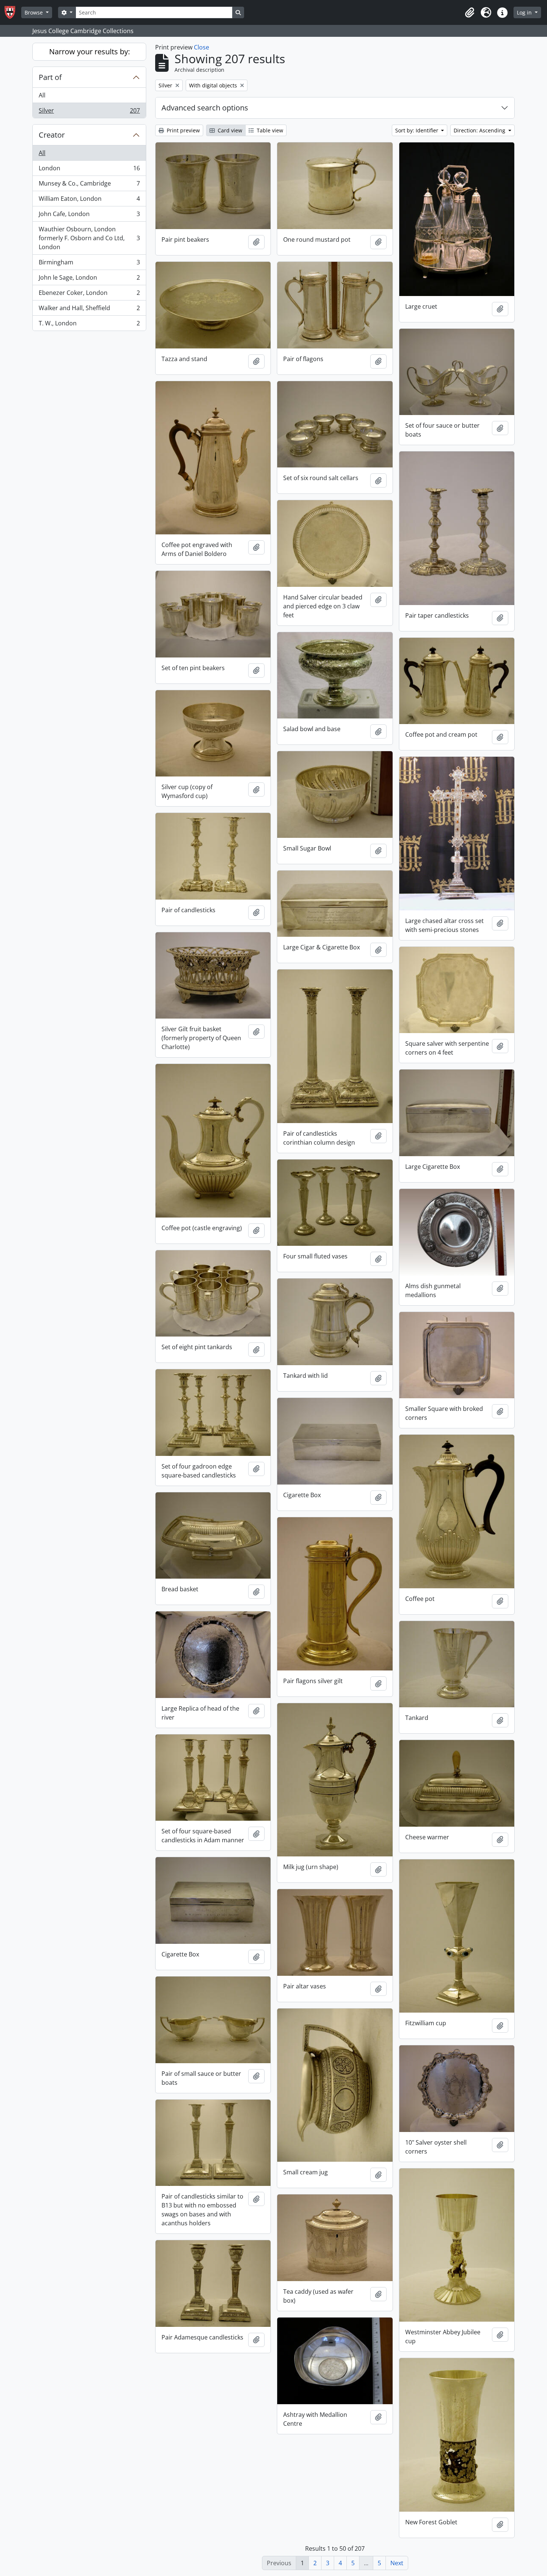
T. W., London (89, 325)
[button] (470, 13)
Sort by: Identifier (418, 130)
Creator (52, 135)
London (89, 170)
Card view (229, 130)
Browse (34, 12)
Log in (525, 12)
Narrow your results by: (89, 52)
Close (201, 47)
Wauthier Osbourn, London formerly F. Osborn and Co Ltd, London (89, 238)
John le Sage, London (89, 279)
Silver (89, 112)
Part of (50, 77)
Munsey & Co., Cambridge (89, 185)
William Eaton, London (89, 200)
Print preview (183, 130)
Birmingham (89, 264)
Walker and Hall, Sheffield (89, 310)
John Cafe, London (89, 216)
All (42, 95)
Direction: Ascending (480, 130)
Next (397, 2563)
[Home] (13, 12)
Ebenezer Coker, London (89, 295)
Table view (269, 130)
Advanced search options (205, 108)
